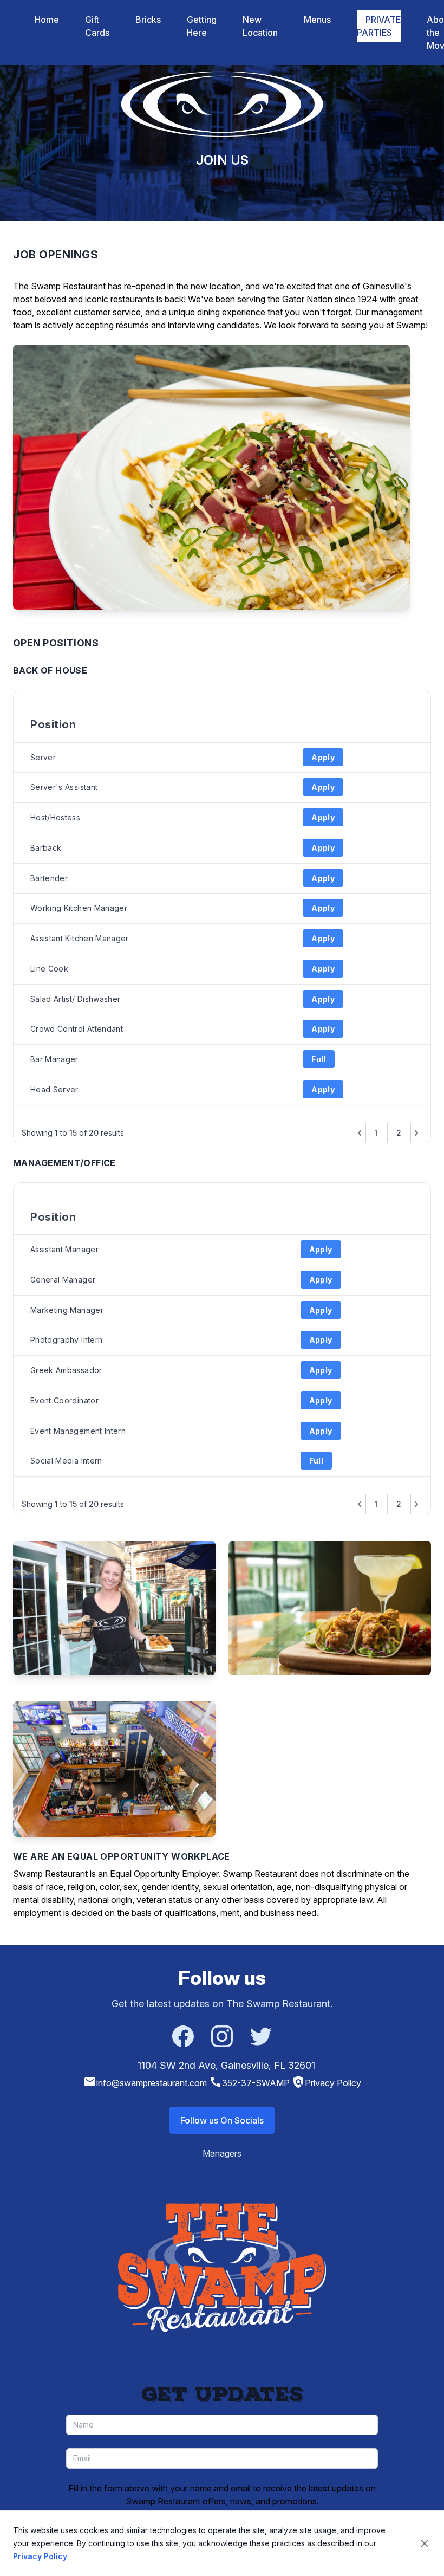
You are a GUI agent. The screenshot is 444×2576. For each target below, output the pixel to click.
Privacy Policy (327, 2083)
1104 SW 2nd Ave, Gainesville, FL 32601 (226, 2065)
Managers (222, 2153)
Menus (317, 20)
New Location (260, 26)
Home (47, 20)
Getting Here (202, 26)
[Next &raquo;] (416, 1133)
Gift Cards (97, 26)
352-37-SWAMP (249, 2083)
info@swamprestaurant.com (145, 2083)
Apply (323, 757)
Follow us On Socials (222, 2120)
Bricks (148, 20)
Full (318, 1059)
